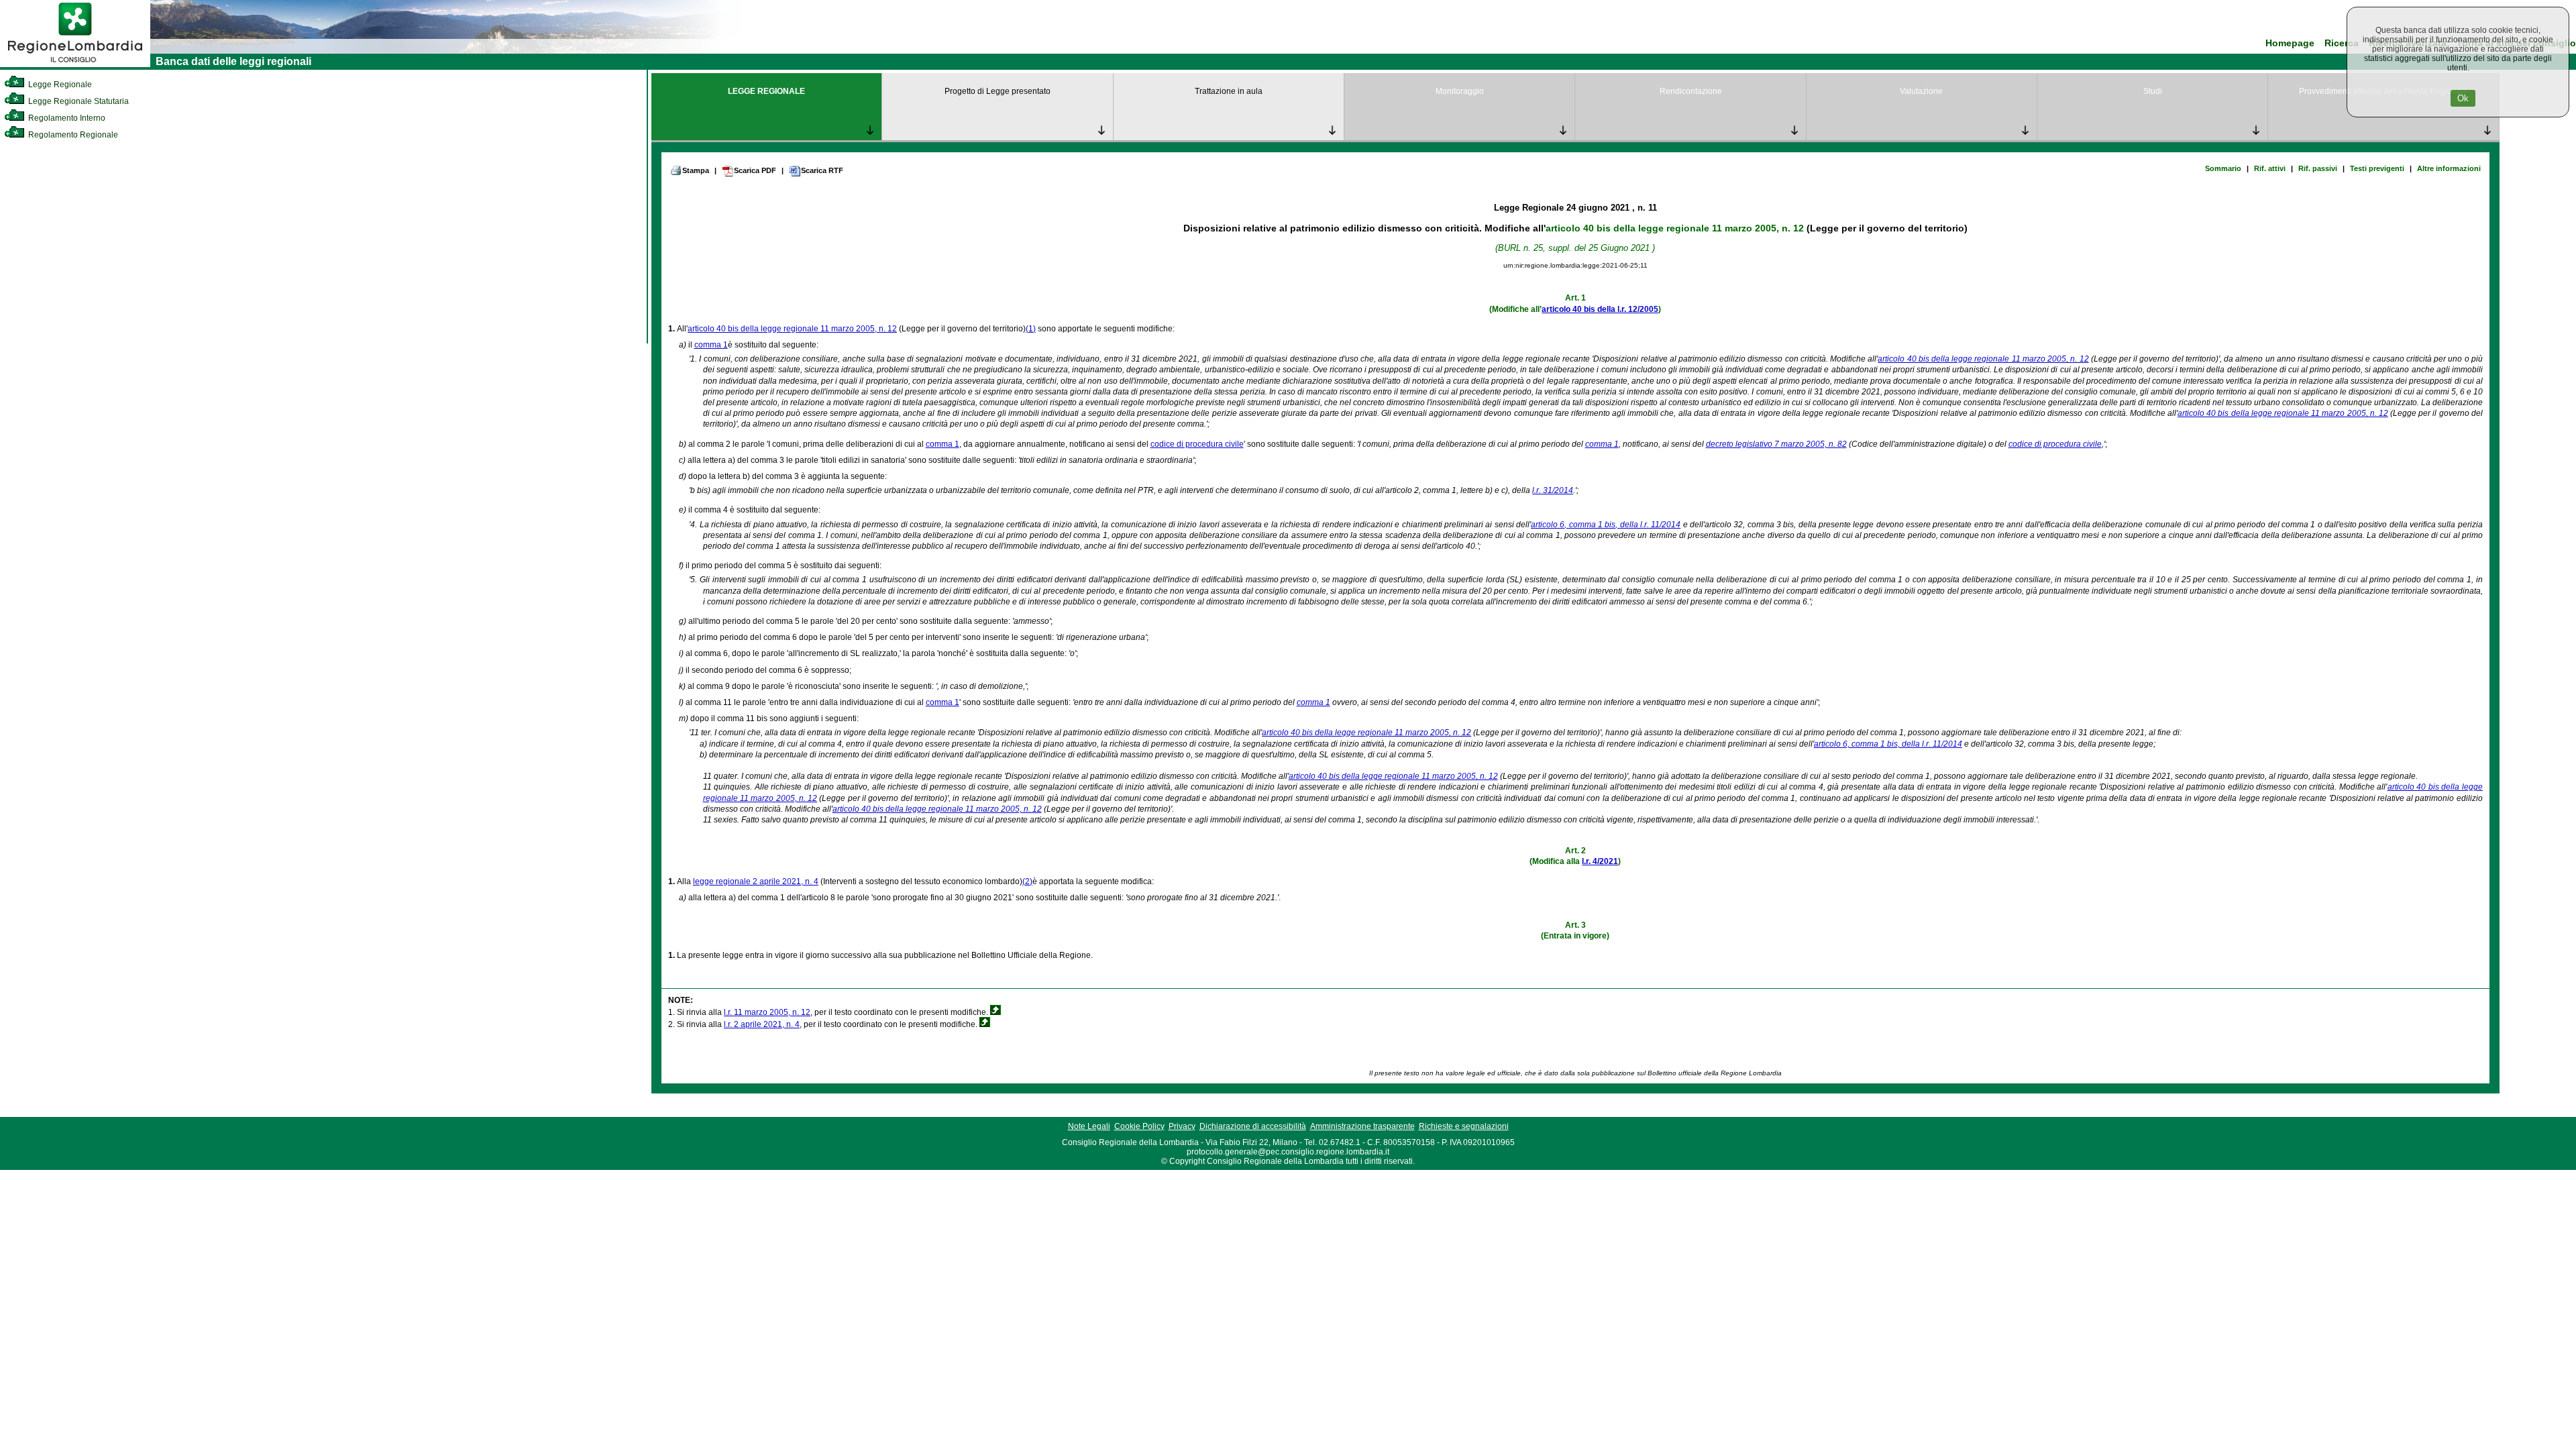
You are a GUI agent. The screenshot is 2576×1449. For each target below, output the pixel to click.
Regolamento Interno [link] (66, 118)
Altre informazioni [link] (2449, 168)
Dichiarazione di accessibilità (1253, 1126)
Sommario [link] (2223, 168)
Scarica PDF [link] (755, 170)
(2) (1027, 881)
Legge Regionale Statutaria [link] (77, 101)
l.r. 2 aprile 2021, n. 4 (762, 1024)
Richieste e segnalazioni (1464, 1126)
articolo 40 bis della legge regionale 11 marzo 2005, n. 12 (1675, 228)
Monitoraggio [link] (1460, 91)
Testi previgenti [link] (2377, 168)
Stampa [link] (696, 170)
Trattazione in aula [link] (1229, 91)
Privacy (1182, 1126)
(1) (1031, 329)
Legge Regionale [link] (59, 85)
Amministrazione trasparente (1362, 1126)
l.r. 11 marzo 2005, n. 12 (767, 1012)
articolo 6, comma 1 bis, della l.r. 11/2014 (1606, 525)
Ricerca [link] (2342, 43)
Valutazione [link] (1921, 91)
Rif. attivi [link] (2270, 168)
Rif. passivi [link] (2318, 168)
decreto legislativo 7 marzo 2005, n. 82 (1776, 444)
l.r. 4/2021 (1600, 861)
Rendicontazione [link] (1691, 91)
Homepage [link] (2290, 43)
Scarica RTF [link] (822, 170)
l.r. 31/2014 (1553, 490)
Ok (2463, 98)
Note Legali (1089, 1126)
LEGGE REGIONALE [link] (766, 91)
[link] (75, 64)
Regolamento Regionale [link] (72, 135)
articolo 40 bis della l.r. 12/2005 (1600, 309)
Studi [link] (2153, 91)
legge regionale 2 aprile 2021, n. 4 (756, 881)
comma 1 (711, 345)
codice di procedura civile (1197, 444)
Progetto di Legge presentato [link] (998, 91)
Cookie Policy (1139, 1126)
